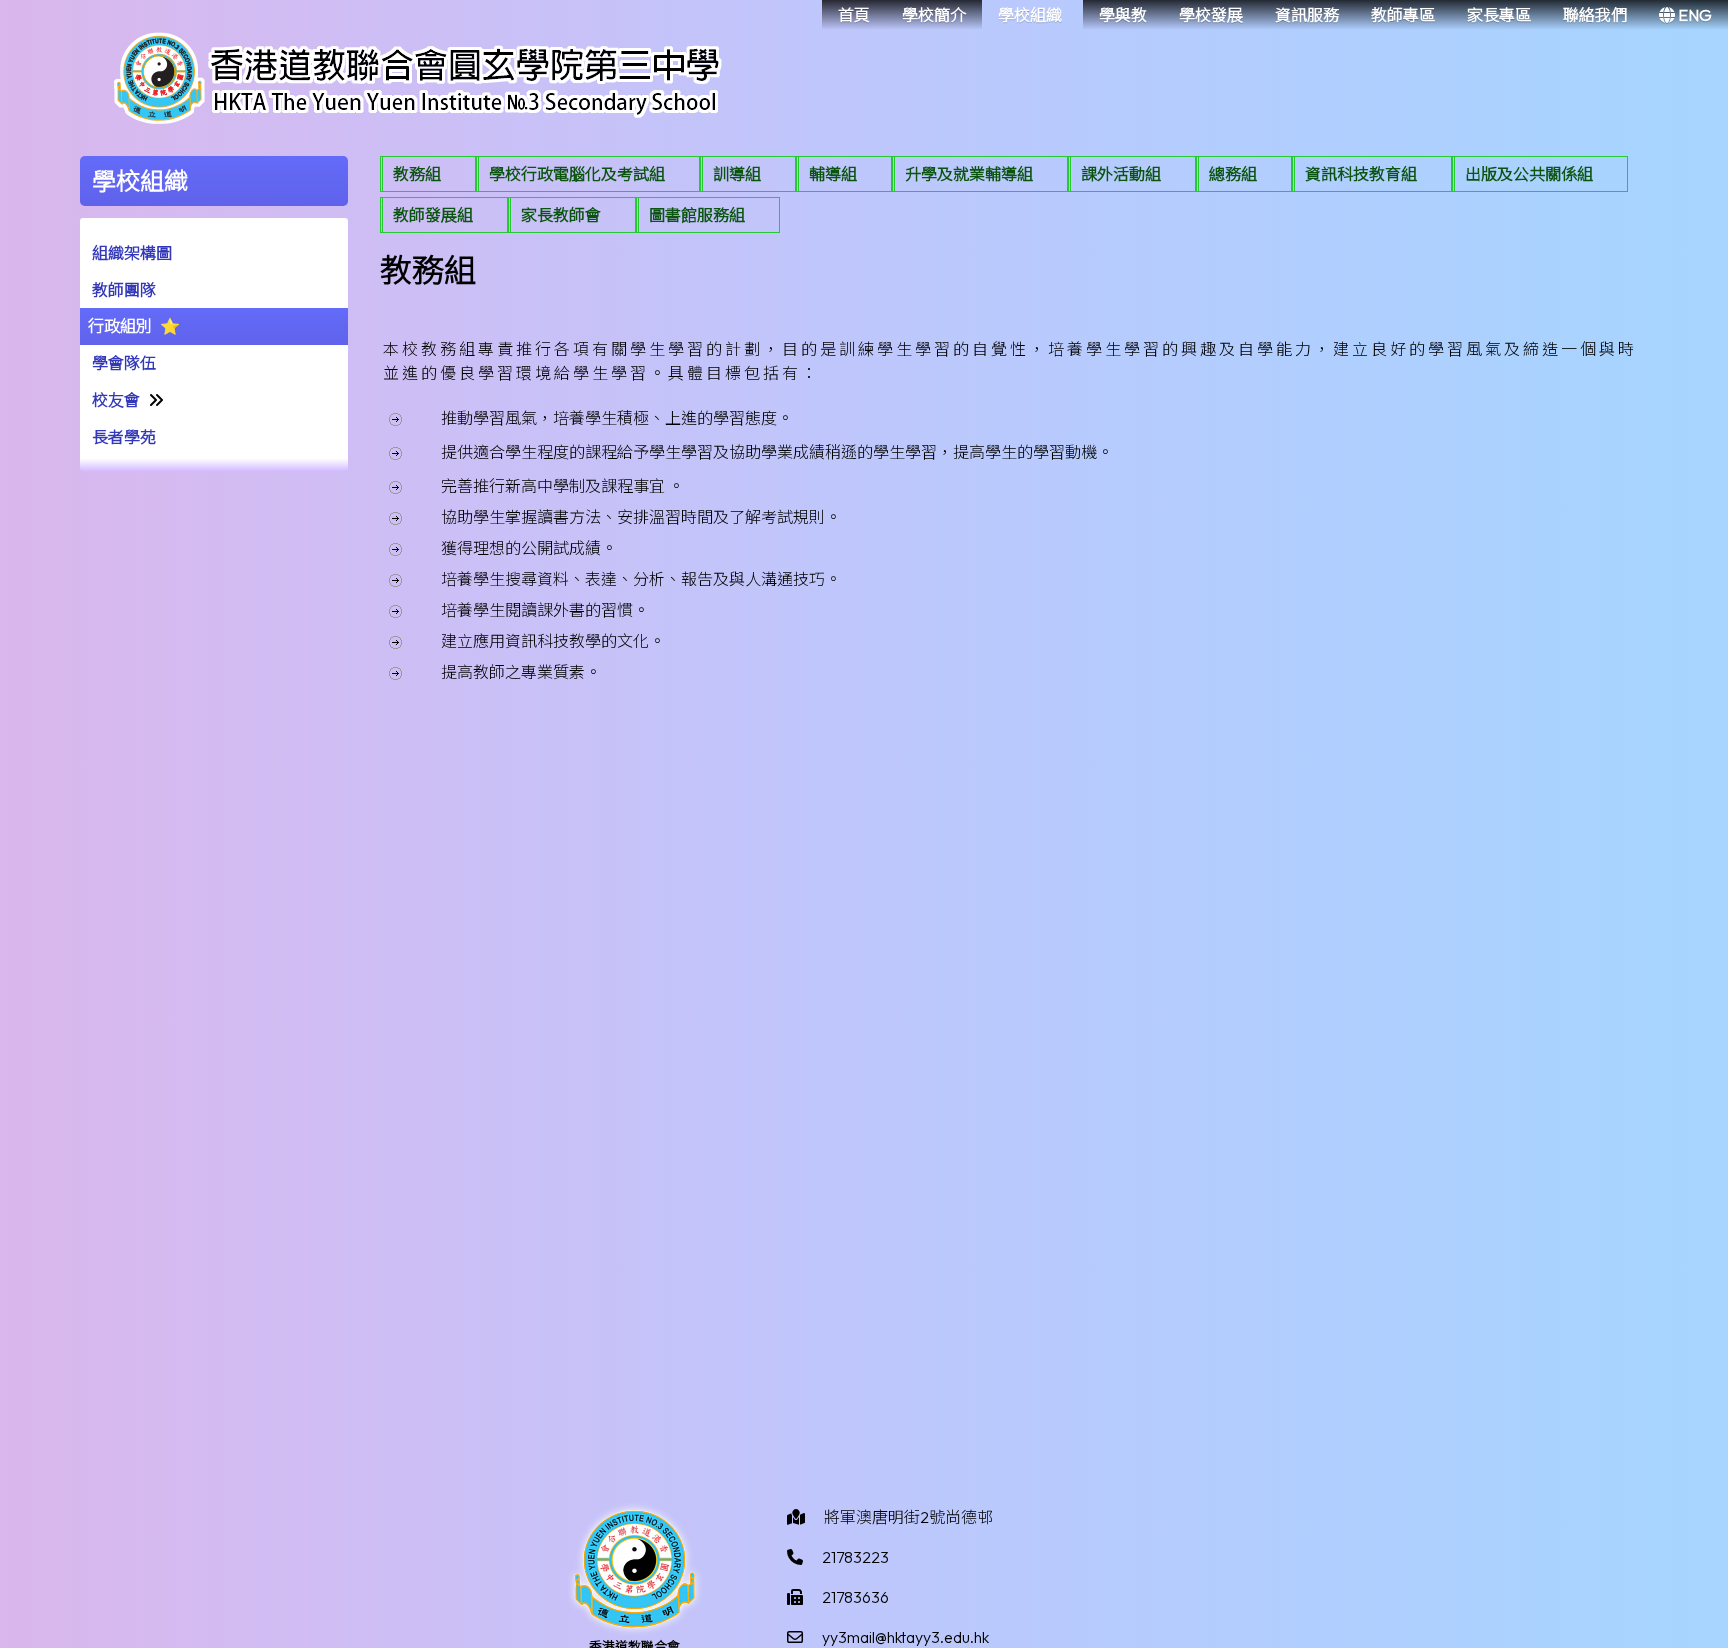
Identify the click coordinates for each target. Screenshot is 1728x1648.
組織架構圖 (132, 253)
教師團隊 (124, 290)
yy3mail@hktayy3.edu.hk (905, 1637)
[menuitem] (428, 174)
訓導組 (737, 174)
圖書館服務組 (697, 215)
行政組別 (120, 326)
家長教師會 (561, 215)
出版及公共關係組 (1529, 174)
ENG (1693, 15)
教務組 (417, 174)
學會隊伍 (124, 363)
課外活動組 (1121, 174)
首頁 (854, 15)
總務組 (1233, 174)
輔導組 (833, 174)
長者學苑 (124, 437)
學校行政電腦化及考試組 (577, 174)
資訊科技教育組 (1361, 174)
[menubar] (1014, 197)
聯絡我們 (1595, 15)
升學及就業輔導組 (969, 174)
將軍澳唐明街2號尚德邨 (908, 1517)
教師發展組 (433, 215)
